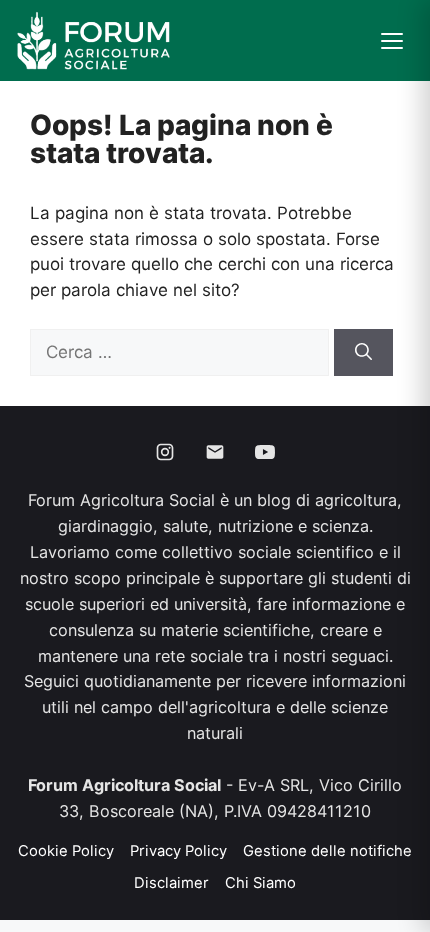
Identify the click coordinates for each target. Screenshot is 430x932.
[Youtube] (265, 452)
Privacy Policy (178, 851)
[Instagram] (165, 452)
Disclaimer (171, 883)
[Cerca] (363, 353)
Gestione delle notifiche (327, 851)
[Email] (215, 452)
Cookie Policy (66, 851)
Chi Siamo (260, 883)
